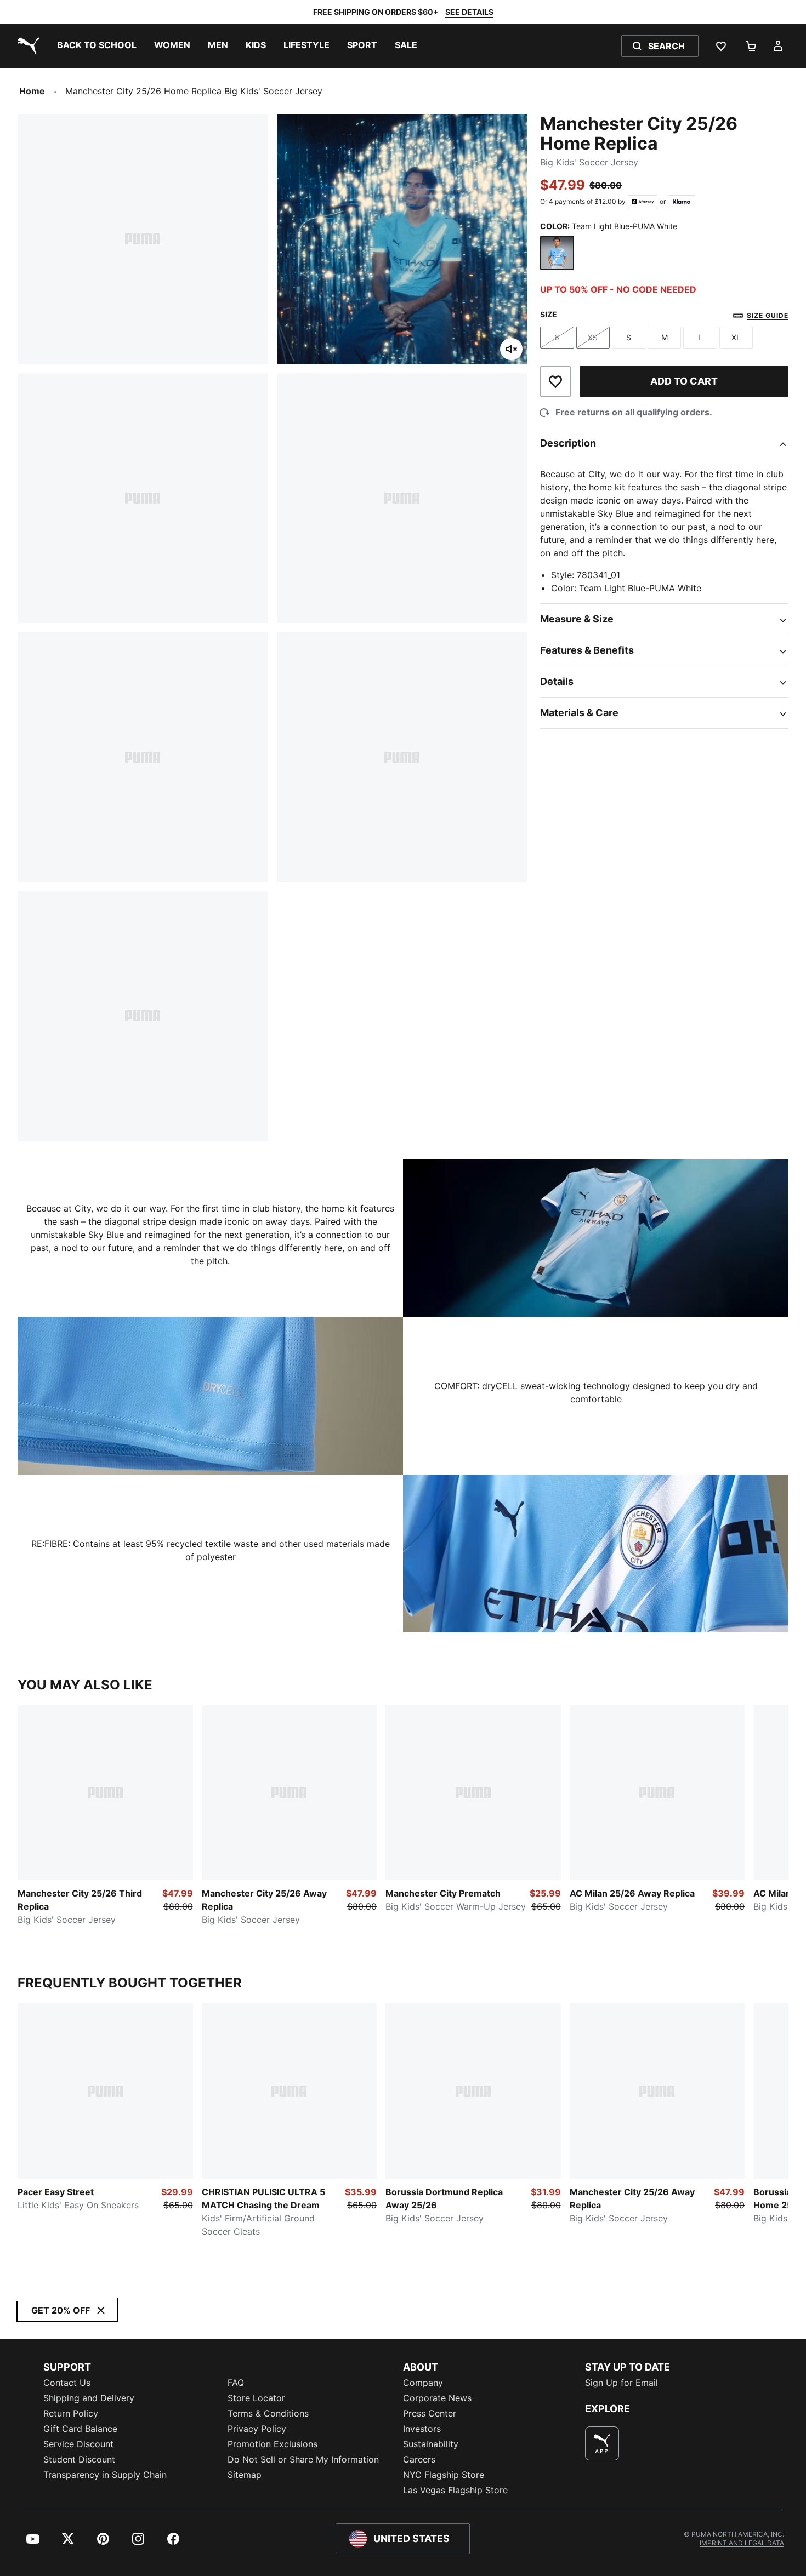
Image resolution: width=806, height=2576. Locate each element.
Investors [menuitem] (422, 2429)
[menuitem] (97, 46)
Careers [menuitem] (419, 2459)
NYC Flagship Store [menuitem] (444, 2475)
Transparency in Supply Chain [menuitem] (105, 2475)
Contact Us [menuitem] (67, 2383)
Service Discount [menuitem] (78, 2444)
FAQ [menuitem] (236, 2383)
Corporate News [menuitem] (437, 2398)
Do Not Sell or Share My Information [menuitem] (303, 2459)
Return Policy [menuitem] (71, 2413)
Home (32, 91)
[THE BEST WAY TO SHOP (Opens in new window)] (602, 2443)
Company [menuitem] (423, 2383)
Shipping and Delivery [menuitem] (89, 2398)
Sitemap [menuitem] (245, 2475)
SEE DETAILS (469, 12)
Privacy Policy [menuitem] (257, 2429)
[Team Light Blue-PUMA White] (557, 253)
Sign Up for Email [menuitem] (621, 2383)
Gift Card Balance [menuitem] (80, 2429)
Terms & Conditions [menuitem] (268, 2413)
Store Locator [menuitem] (256, 2398)
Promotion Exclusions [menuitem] (273, 2444)
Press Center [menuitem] (430, 2413)
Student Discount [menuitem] (79, 2459)
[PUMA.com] (26, 46)
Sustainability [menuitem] (431, 2444)
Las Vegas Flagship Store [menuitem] (455, 2490)
